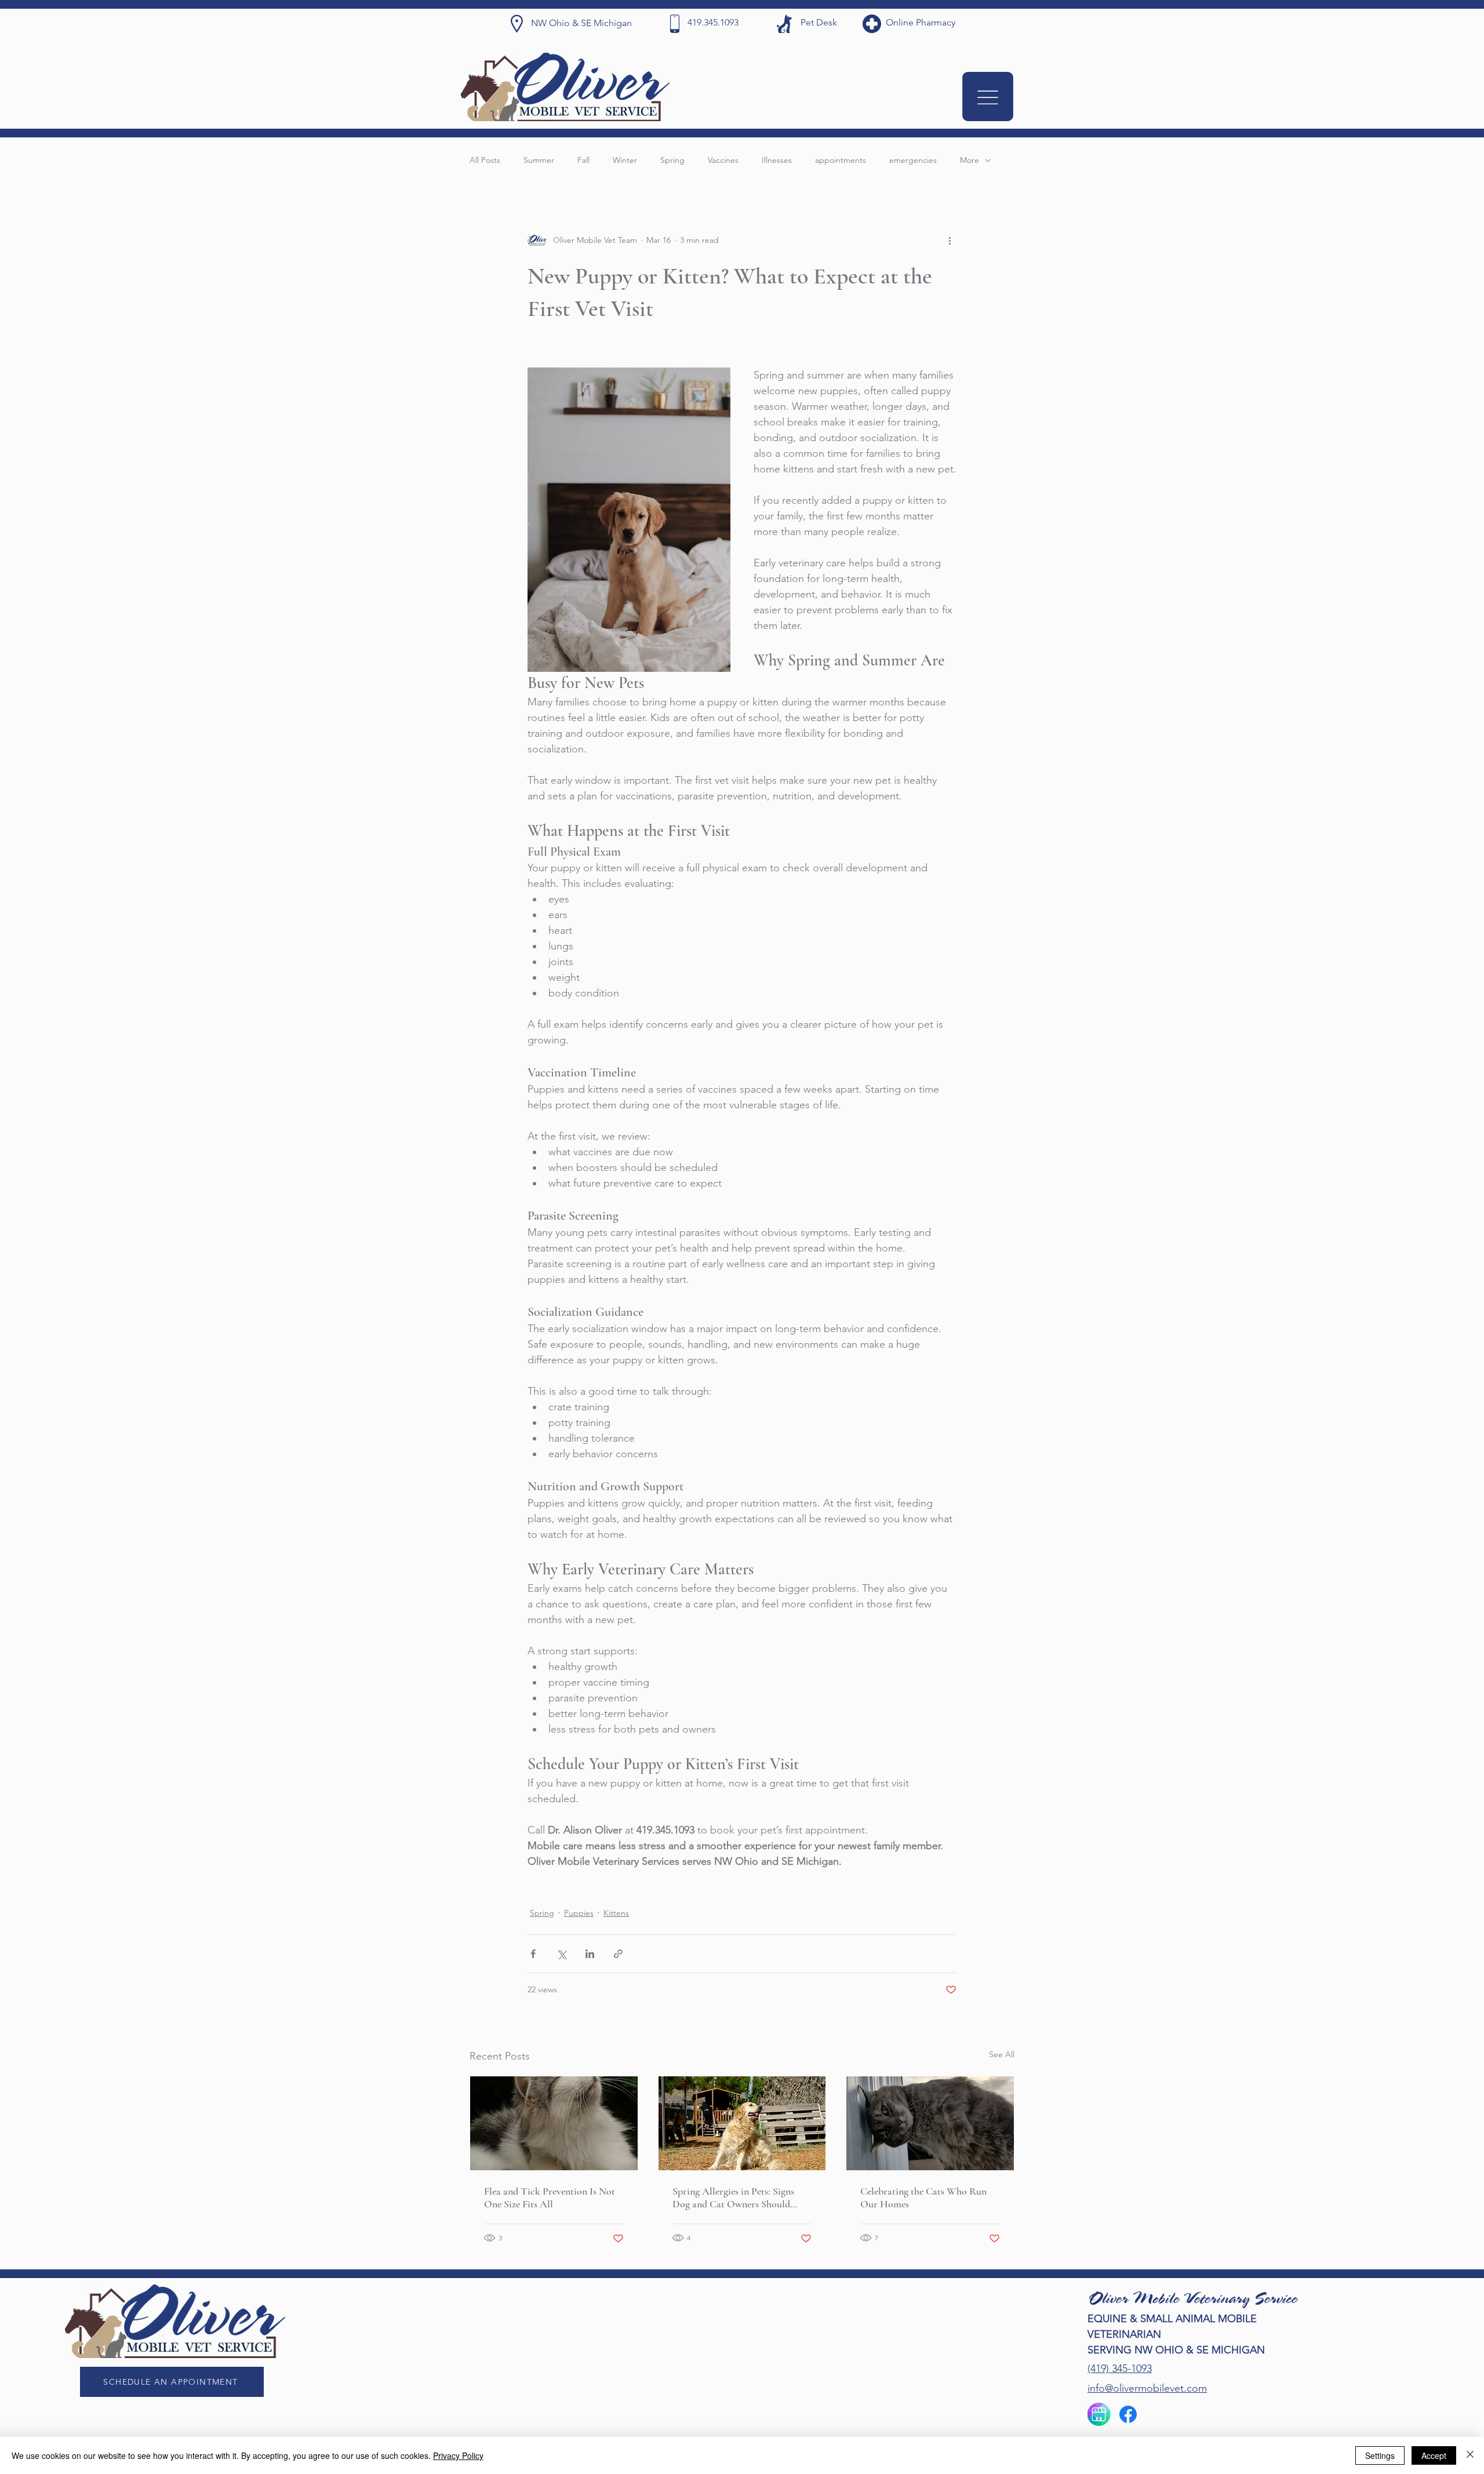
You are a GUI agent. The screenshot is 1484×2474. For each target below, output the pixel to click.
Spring (672, 160)
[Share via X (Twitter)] (561, 1954)
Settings (1380, 2455)
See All (1002, 2054)
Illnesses (777, 160)
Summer (539, 160)
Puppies (579, 1913)
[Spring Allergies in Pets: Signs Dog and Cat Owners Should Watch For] (742, 2123)
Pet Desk (819, 22)
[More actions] (950, 240)
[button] (988, 97)
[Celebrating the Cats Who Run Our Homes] (930, 2123)
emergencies (913, 160)
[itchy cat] (554, 2123)
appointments (841, 160)
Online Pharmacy (921, 22)
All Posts (485, 160)
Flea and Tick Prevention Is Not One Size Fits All (550, 2198)
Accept (1434, 2455)
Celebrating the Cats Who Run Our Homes (923, 2198)
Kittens (616, 1913)
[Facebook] (1128, 2414)
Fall (583, 160)
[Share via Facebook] (533, 1954)
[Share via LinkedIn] (590, 1954)
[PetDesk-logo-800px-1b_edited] (1099, 2414)
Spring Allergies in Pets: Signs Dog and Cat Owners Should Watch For (733, 2198)
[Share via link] (618, 1954)
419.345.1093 (713, 22)
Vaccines (723, 160)
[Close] (1470, 2455)
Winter (625, 160)
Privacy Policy (458, 2455)
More (970, 160)
